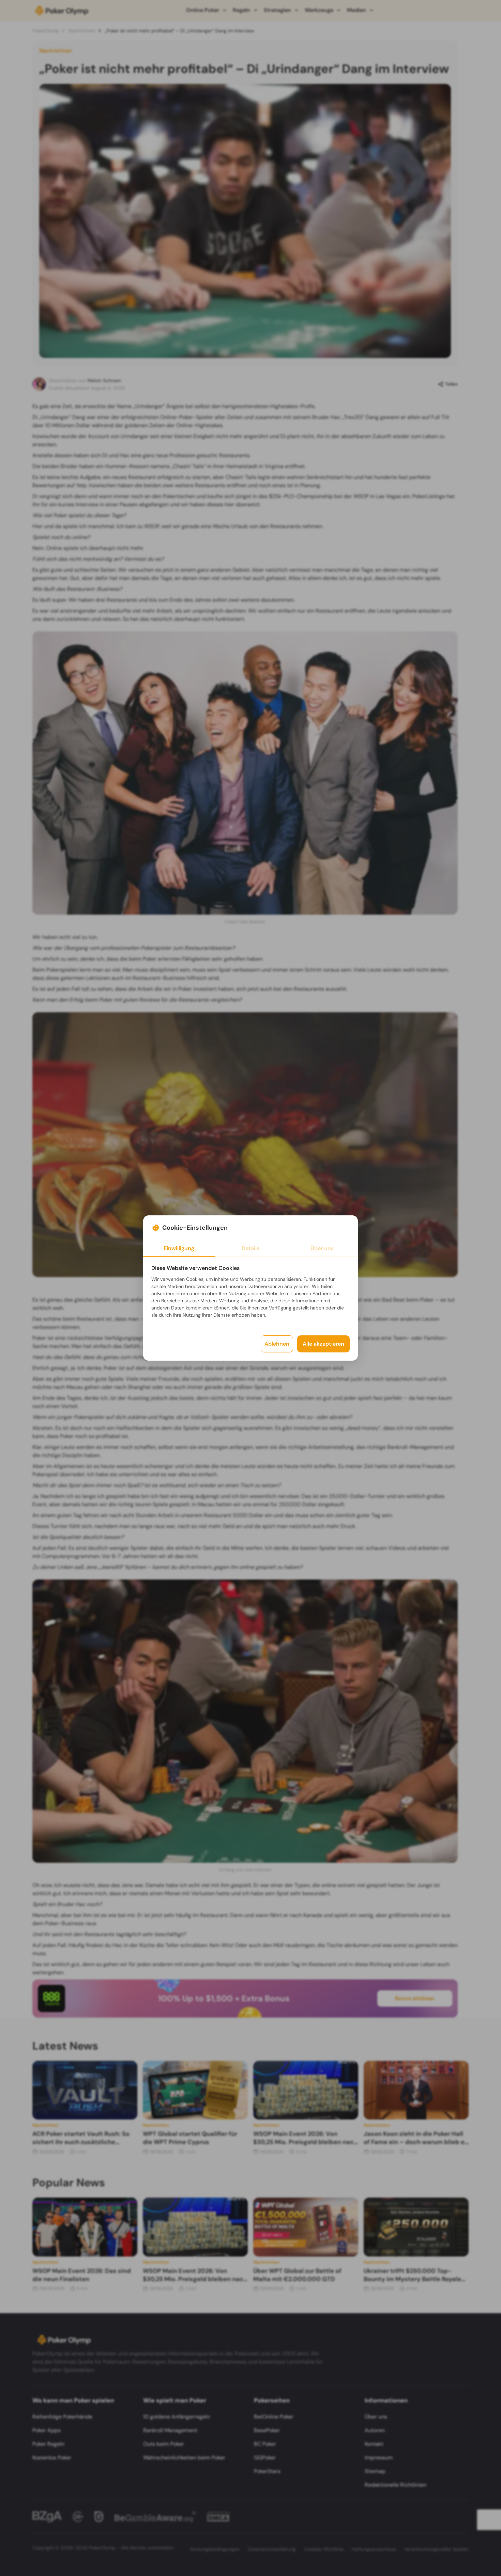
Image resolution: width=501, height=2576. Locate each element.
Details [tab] (250, 1248)
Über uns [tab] (322, 1248)
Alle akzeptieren (323, 1344)
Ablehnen (277, 1344)
